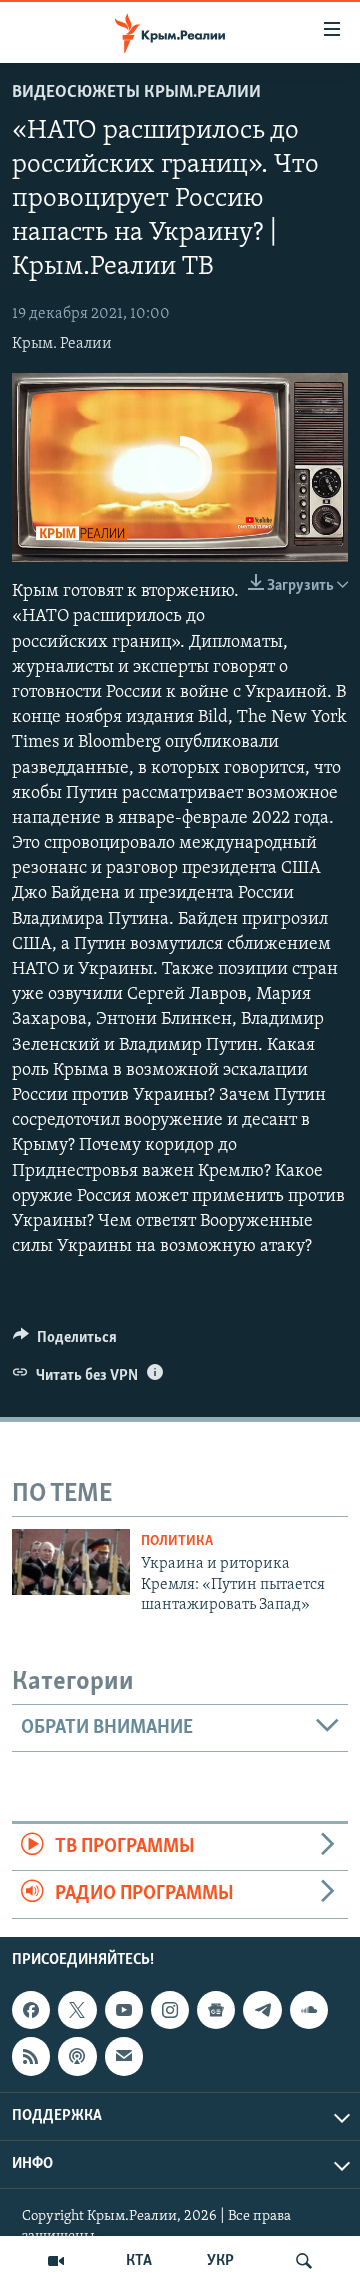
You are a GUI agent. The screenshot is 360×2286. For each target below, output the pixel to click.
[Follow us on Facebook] (31, 2010)
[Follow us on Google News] (216, 2010)
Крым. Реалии (62, 344)
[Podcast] (77, 2056)
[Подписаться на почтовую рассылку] (124, 2056)
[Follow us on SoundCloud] (309, 2010)
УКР (220, 2261)
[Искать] (304, 2261)
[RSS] (31, 2056)
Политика (177, 1541)
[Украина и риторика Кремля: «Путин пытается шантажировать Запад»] (71, 1562)
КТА (139, 2261)
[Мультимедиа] (56, 2261)
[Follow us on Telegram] (262, 2010)
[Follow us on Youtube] (124, 2010)
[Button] (65, 1342)
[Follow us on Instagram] (170, 2010)
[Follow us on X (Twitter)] (77, 2010)
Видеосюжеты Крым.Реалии (136, 93)
